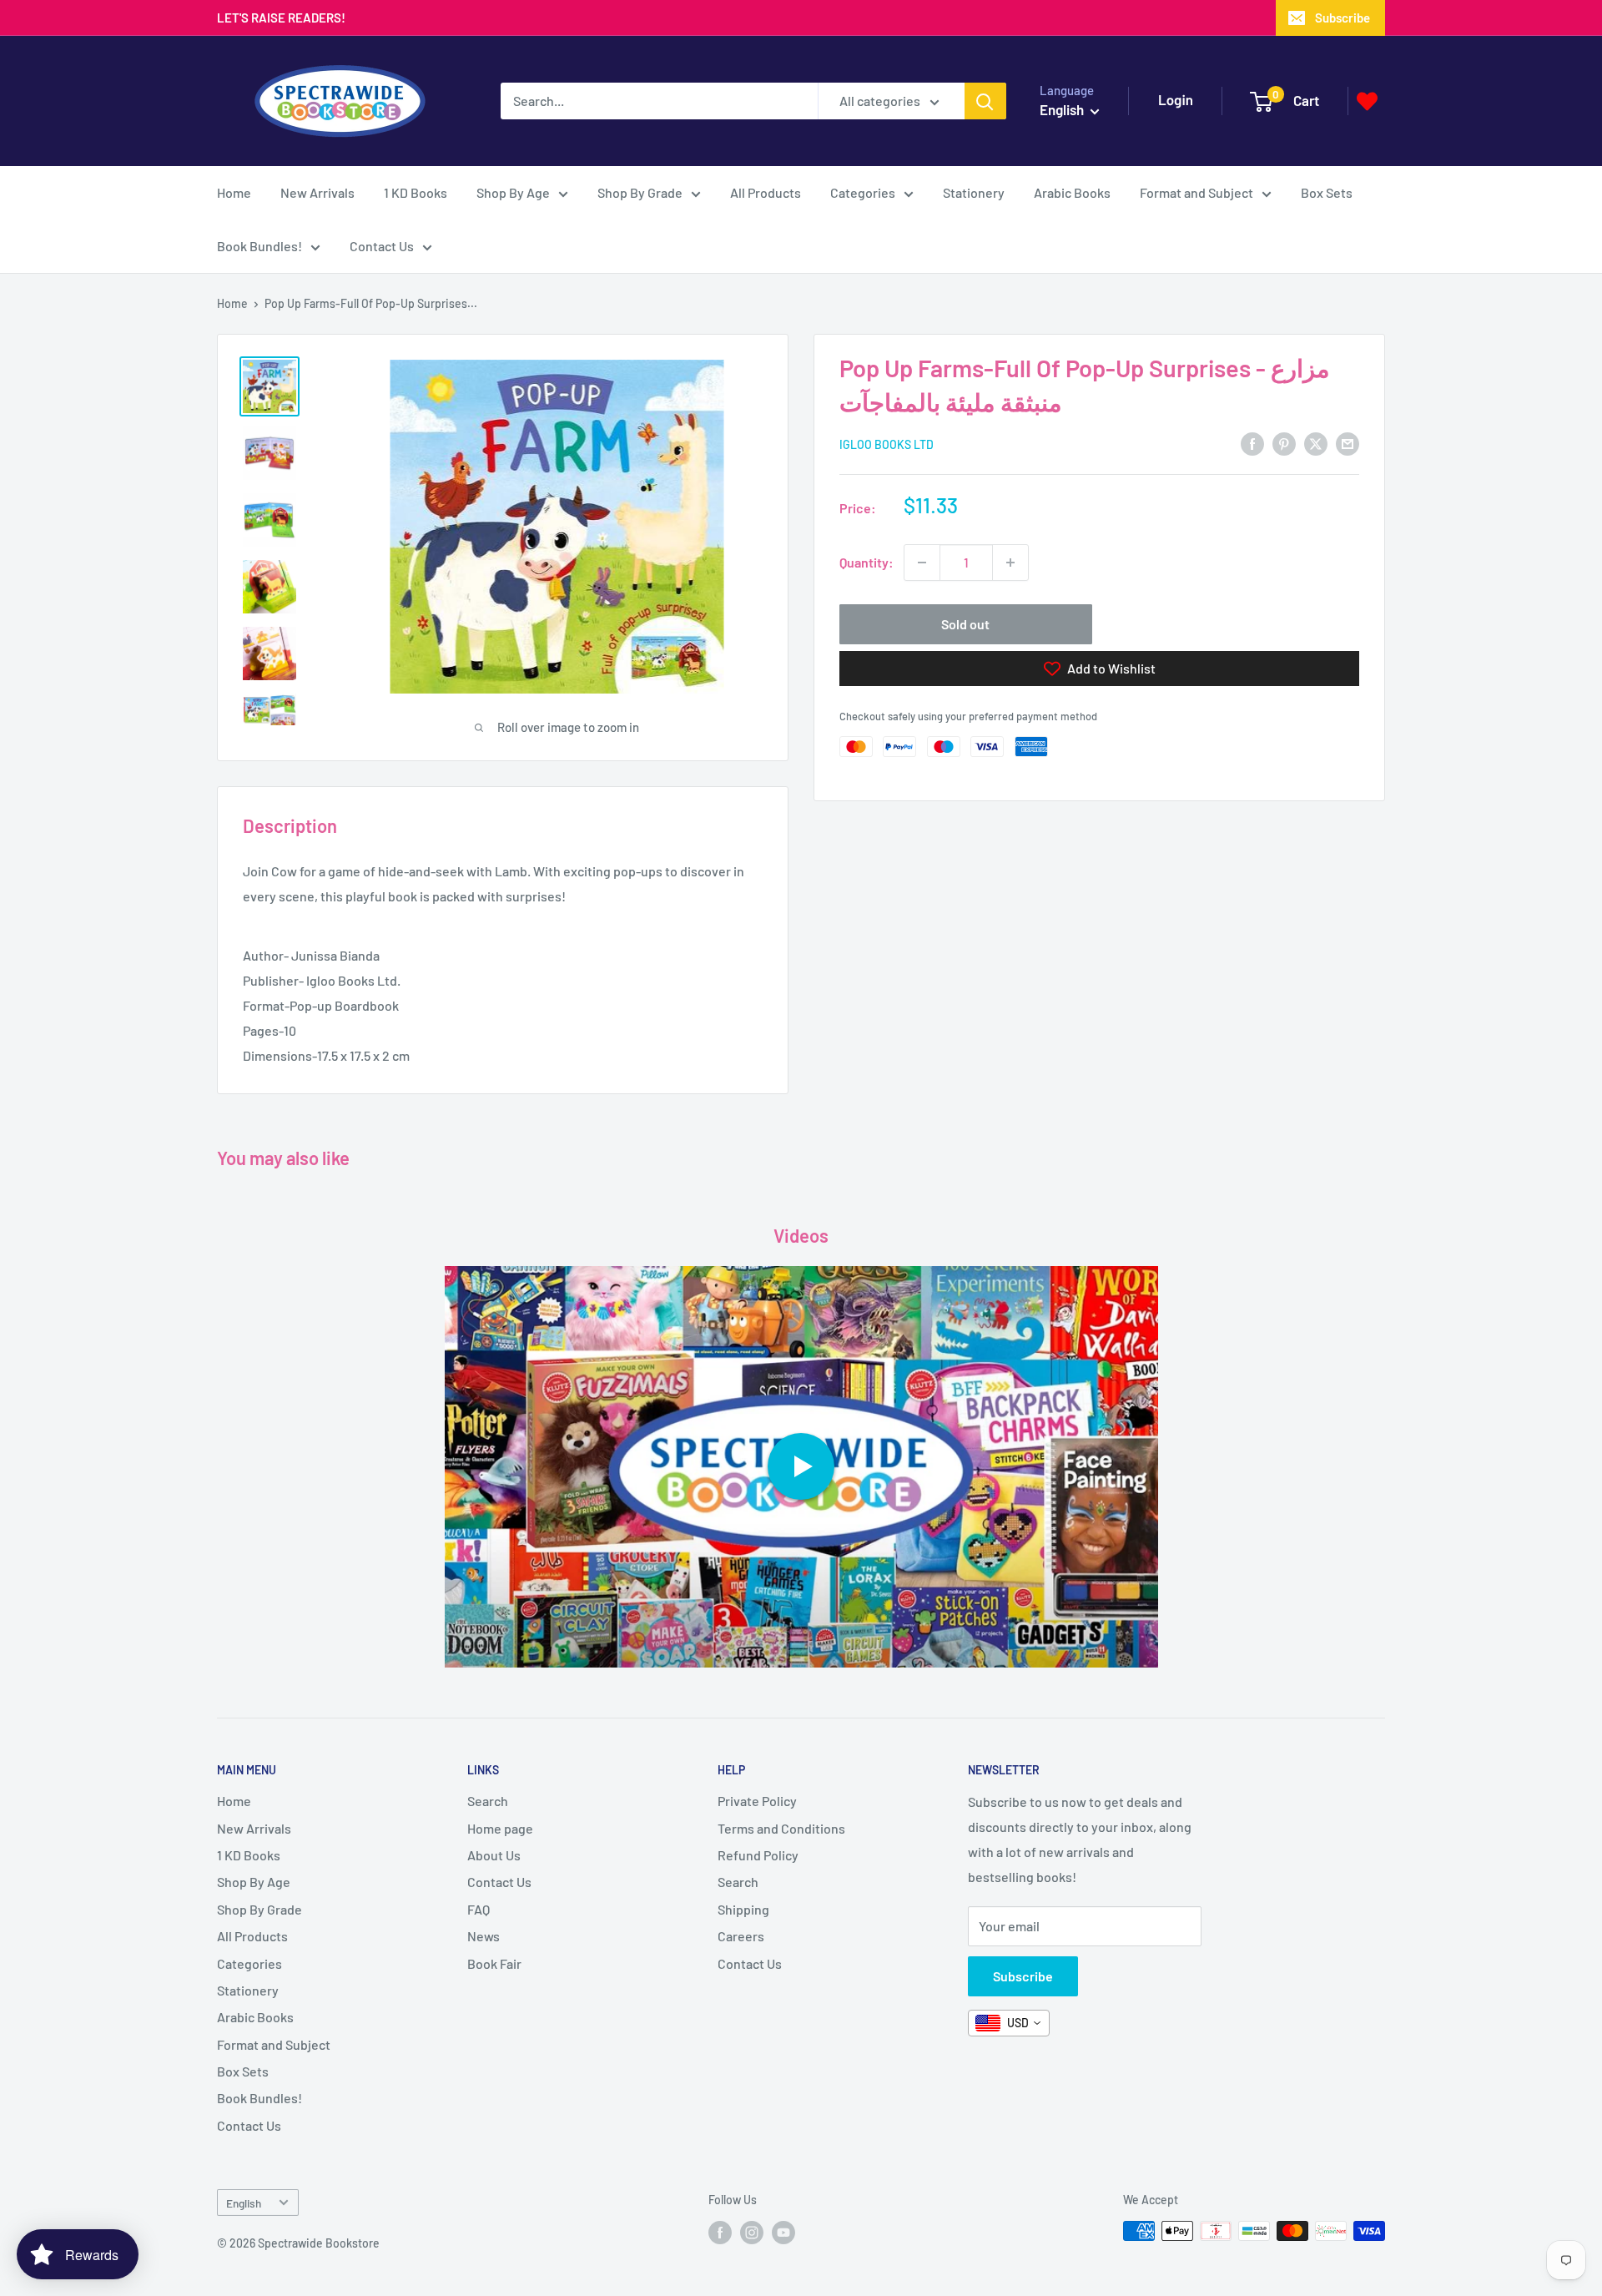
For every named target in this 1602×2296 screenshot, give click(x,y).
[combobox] (1009, 2023)
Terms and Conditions (781, 1828)
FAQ (479, 1909)
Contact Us (382, 246)
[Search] (985, 101)
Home (234, 192)
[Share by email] (1348, 443)
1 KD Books (416, 192)
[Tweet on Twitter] (1316, 443)
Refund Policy (758, 1855)
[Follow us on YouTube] (783, 2233)
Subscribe (1343, 18)
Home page (500, 1828)
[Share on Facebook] (1252, 443)
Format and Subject (1196, 192)
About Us (494, 1855)
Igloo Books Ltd (887, 444)
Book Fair (494, 1963)
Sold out (965, 624)
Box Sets (1327, 192)
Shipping (743, 1909)
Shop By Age (513, 192)
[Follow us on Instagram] (752, 2233)
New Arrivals (317, 192)
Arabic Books (1072, 192)
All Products (766, 192)
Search (488, 1801)
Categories (863, 192)
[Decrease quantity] (922, 563)
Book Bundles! (259, 246)
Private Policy (757, 1801)
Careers (741, 1936)
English (244, 2203)
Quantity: (866, 562)
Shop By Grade (640, 192)
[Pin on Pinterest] (1284, 443)
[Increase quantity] (1010, 563)
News (484, 1936)
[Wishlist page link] (1367, 101)
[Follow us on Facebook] (720, 2233)
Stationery (974, 192)
